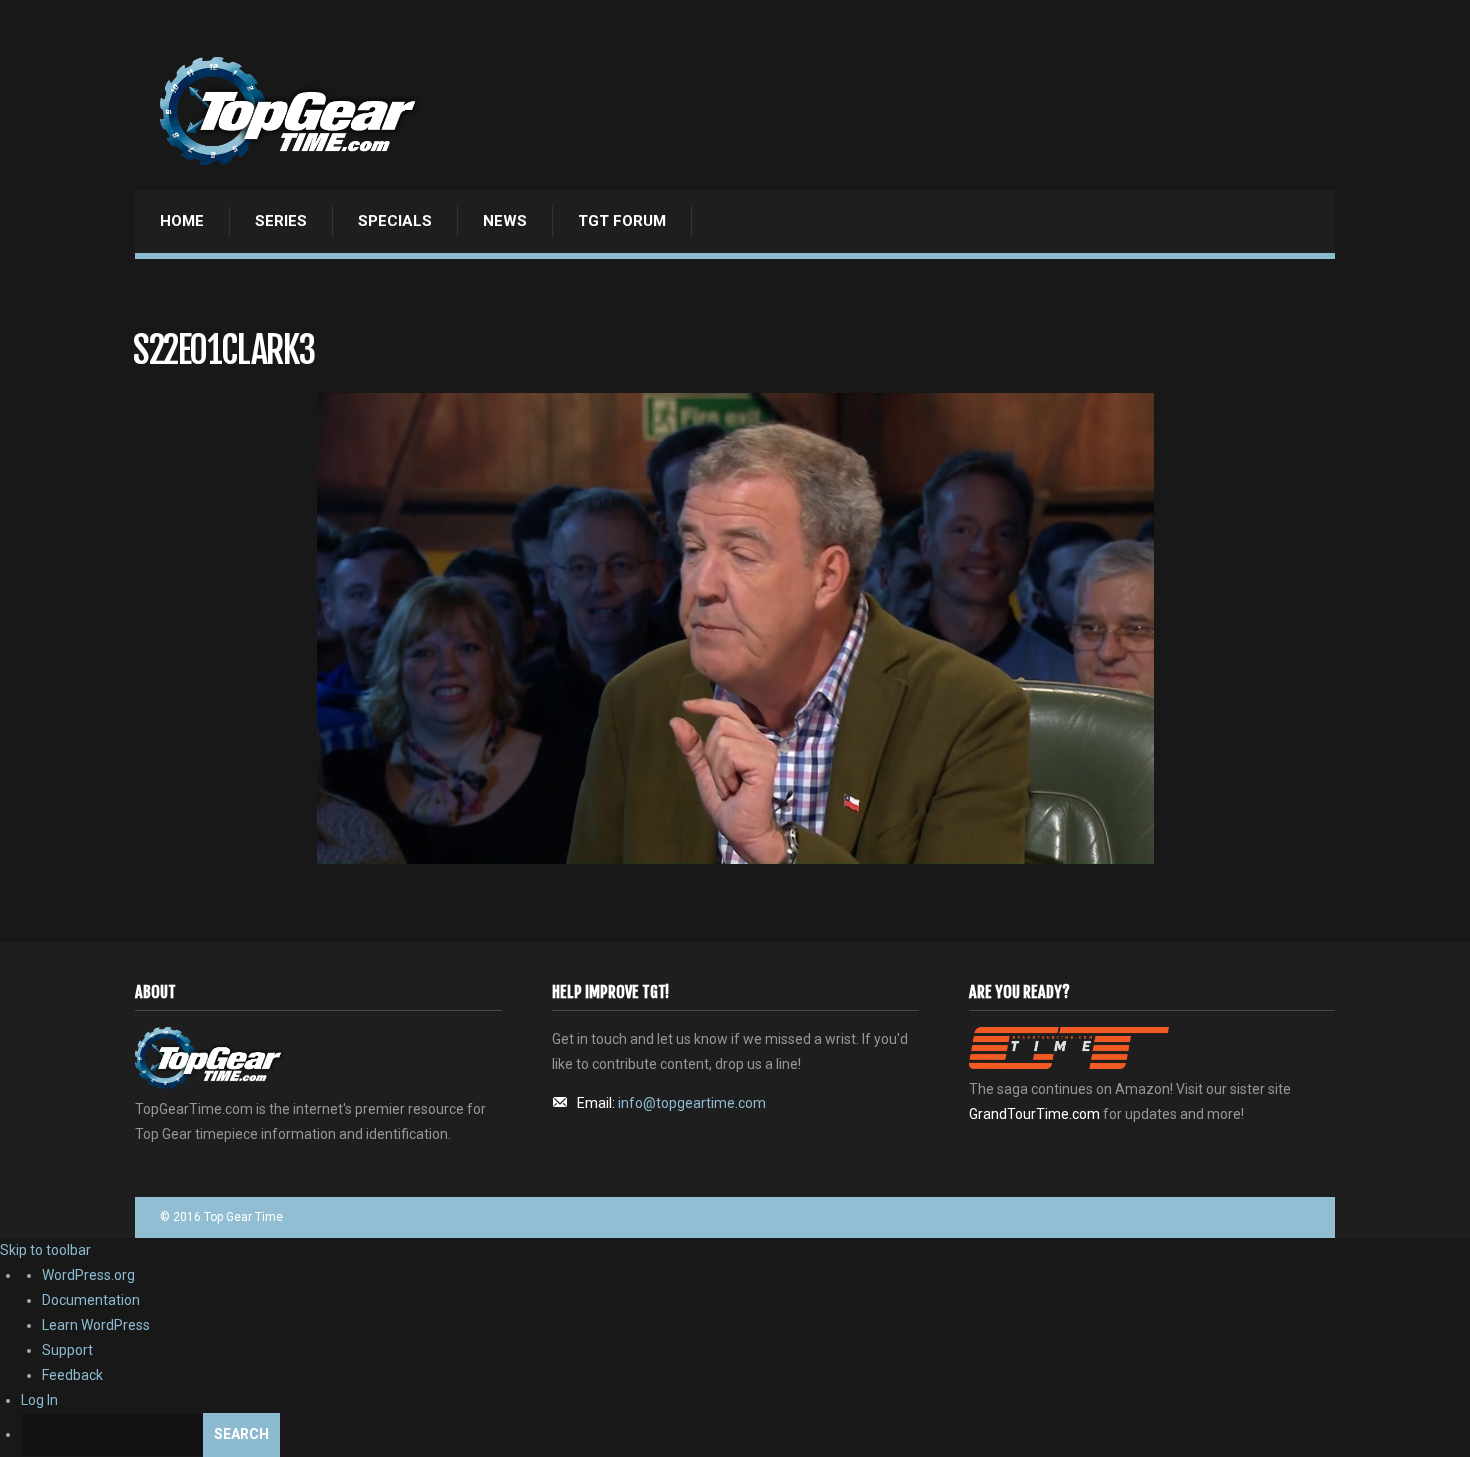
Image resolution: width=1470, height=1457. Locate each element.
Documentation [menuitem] (91, 1300)
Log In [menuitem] (39, 1400)
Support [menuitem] (67, 1350)
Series (281, 221)
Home (182, 221)
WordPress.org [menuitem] (88, 1275)
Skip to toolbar (45, 1250)
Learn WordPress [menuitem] (96, 1325)
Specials (395, 221)
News (505, 221)
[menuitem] (745, 1435)
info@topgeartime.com (692, 1103)
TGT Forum (622, 221)
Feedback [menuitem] (72, 1375)
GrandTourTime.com (1034, 1114)
